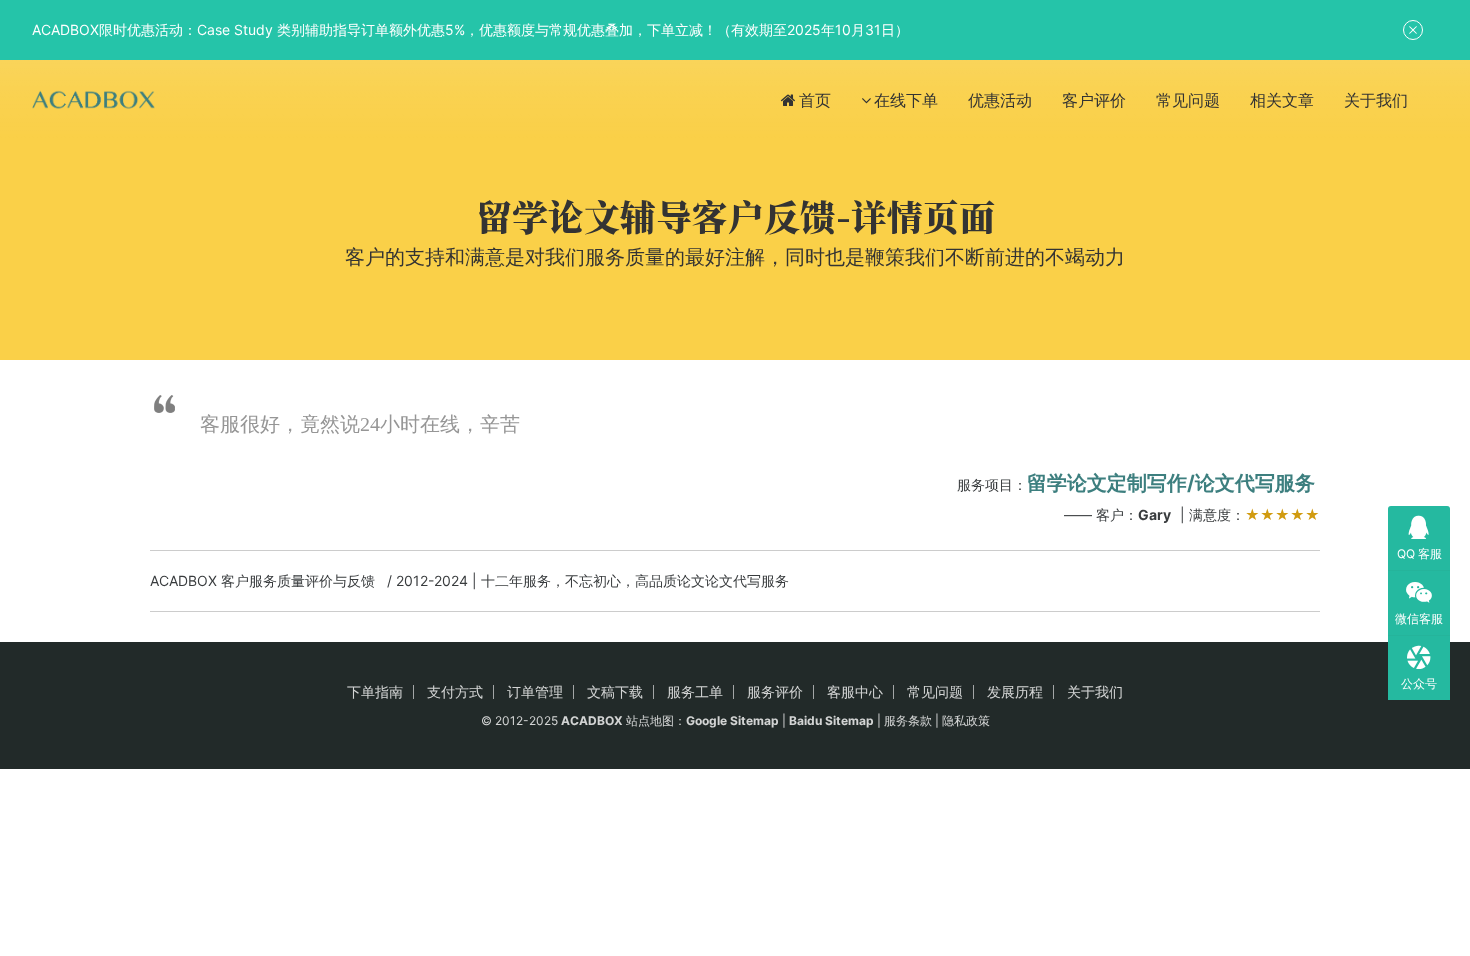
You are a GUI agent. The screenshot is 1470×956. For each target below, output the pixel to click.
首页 (815, 100)
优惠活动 (1000, 100)
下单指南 (375, 691)
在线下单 (906, 100)
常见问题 (1188, 100)
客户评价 (1094, 100)
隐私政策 (966, 720)
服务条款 (908, 720)
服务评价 (775, 691)
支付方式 (455, 691)
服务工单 (695, 691)
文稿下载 (615, 691)
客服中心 (855, 691)
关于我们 (1376, 100)
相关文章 (1282, 100)
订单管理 (535, 691)
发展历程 (1015, 691)
